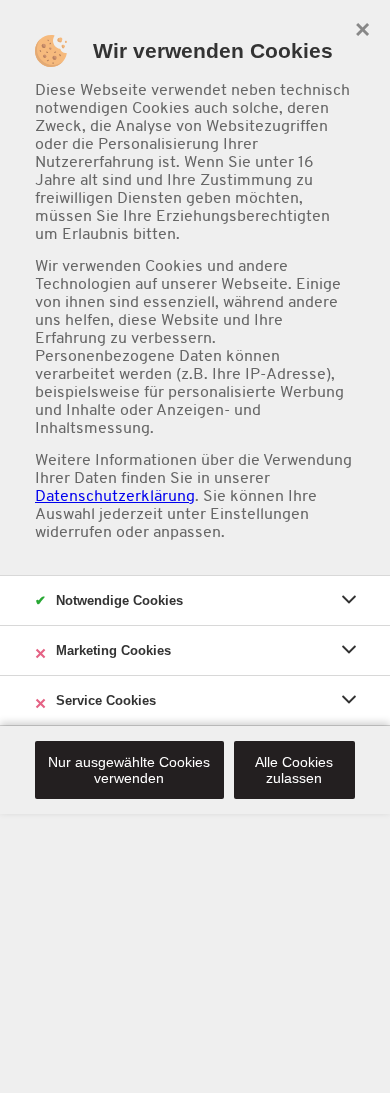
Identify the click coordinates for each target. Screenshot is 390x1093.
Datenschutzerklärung (115, 496)
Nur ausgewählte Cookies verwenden (129, 770)
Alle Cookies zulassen (294, 770)
